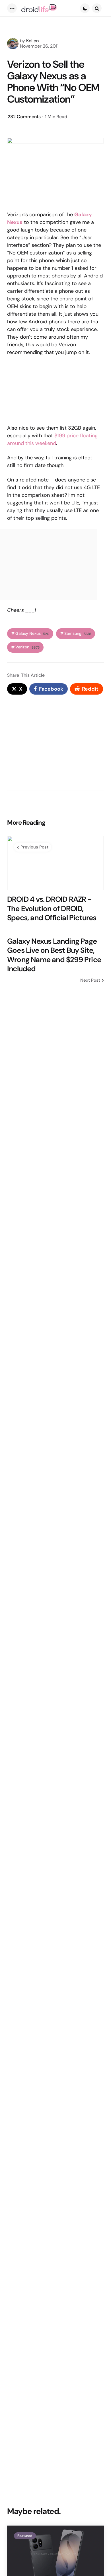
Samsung (78, 634)
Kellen (32, 41)
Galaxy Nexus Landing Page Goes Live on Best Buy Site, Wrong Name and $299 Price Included (54, 955)
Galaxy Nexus (32, 634)
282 (24, 117)
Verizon (27, 647)
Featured (25, 2536)
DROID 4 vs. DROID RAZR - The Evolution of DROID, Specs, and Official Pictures (52, 909)
